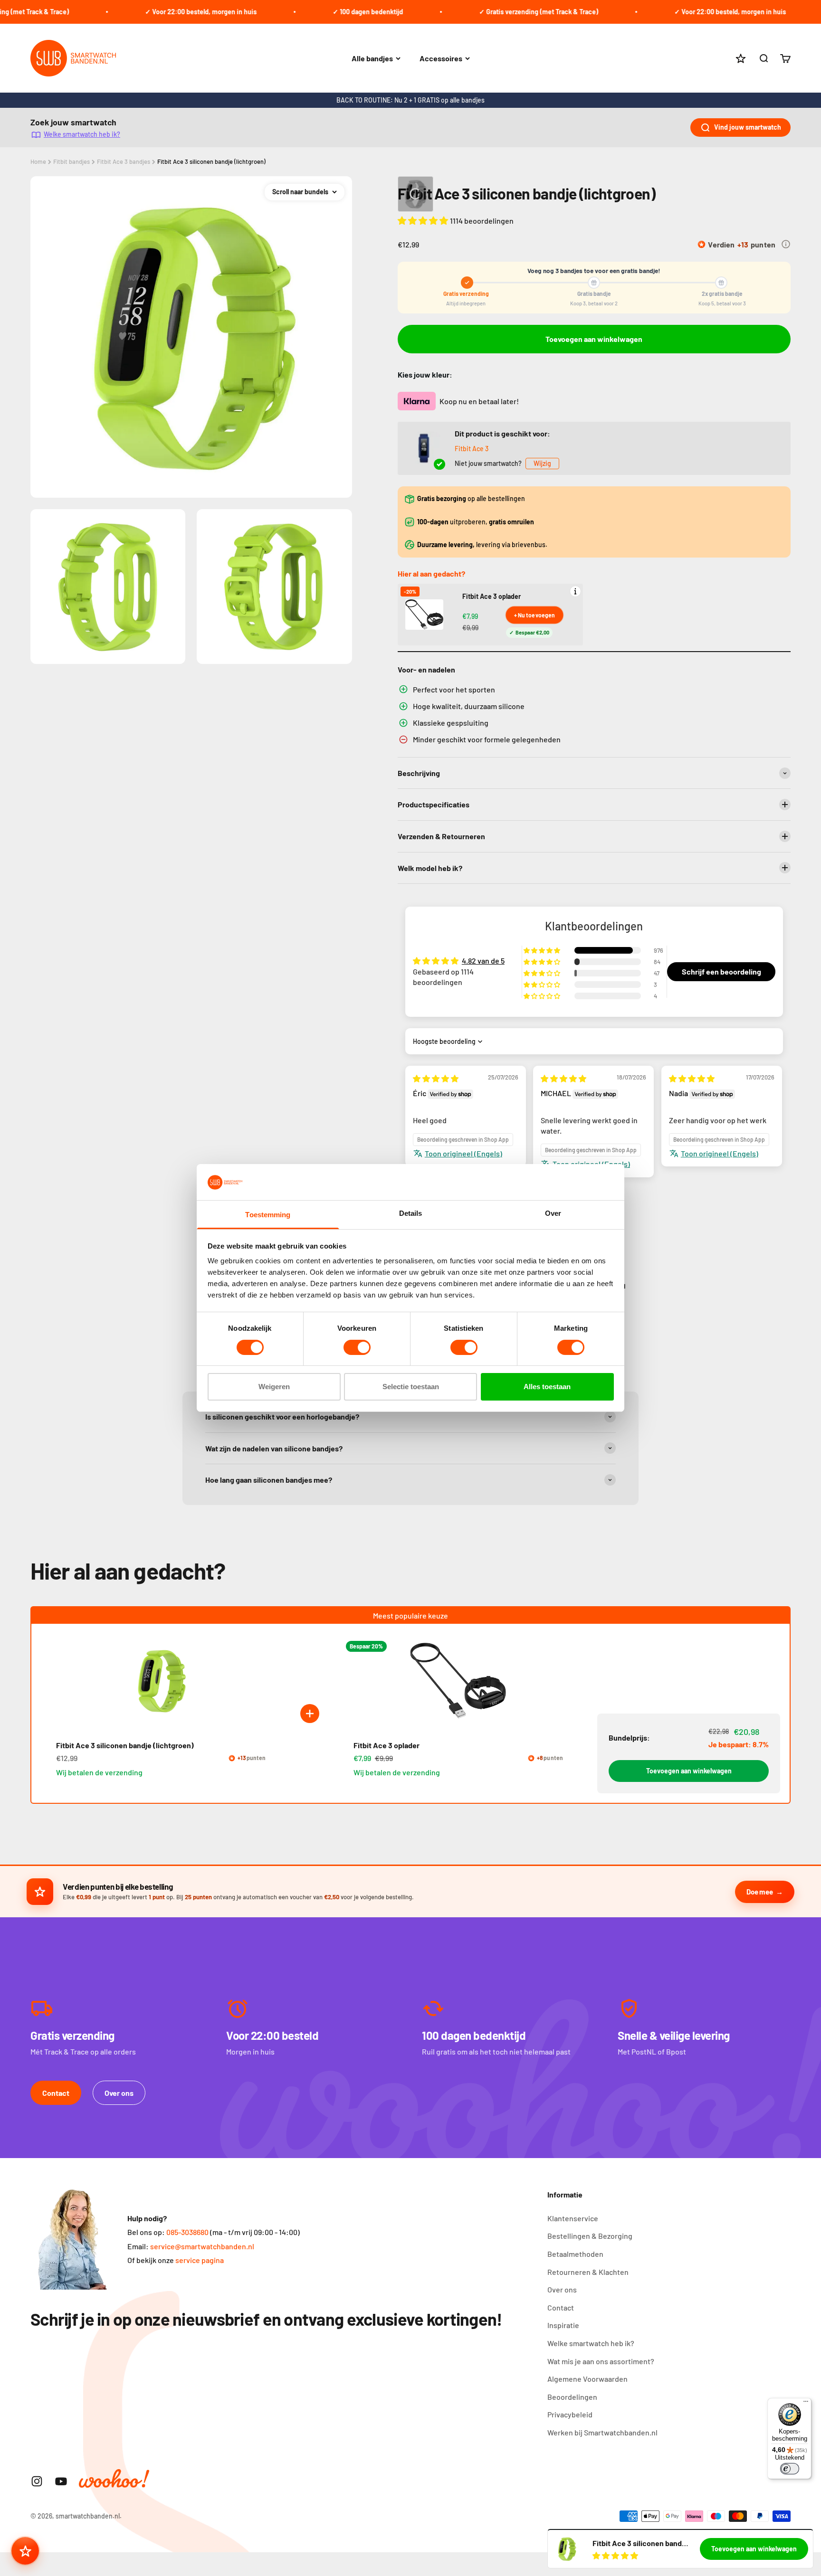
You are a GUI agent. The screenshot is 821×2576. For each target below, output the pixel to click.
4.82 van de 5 (483, 961)
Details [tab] (411, 1214)
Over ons (119, 2093)
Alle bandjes (372, 58)
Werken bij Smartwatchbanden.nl (602, 2432)
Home (38, 161)
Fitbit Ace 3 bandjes (124, 161)
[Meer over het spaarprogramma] (786, 244)
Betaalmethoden (575, 2254)
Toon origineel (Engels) (463, 1153)
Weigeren (274, 1387)
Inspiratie (563, 2325)
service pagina (200, 2260)
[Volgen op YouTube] (61, 2481)
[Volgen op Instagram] (37, 2481)
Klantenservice (573, 2218)
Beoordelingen (572, 2397)
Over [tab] (553, 1214)
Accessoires (441, 58)
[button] (424, 220)
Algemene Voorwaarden (587, 2379)
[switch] (357, 1347)
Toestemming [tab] (268, 1215)
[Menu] (806, 2404)
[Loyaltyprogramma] (25, 2551)
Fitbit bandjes (72, 161)
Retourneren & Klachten (588, 2272)
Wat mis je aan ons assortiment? (601, 2361)
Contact (56, 2093)
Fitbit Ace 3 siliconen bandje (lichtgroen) (211, 161)
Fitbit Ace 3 (472, 449)
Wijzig (542, 463)
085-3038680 (187, 2232)
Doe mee (759, 1892)
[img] (436, 1078)
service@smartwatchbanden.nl (202, 2246)
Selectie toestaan (411, 1387)
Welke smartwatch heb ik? (82, 134)
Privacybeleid (570, 2414)
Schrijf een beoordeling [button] (721, 971)
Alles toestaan (547, 1387)
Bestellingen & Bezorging (590, 2236)
